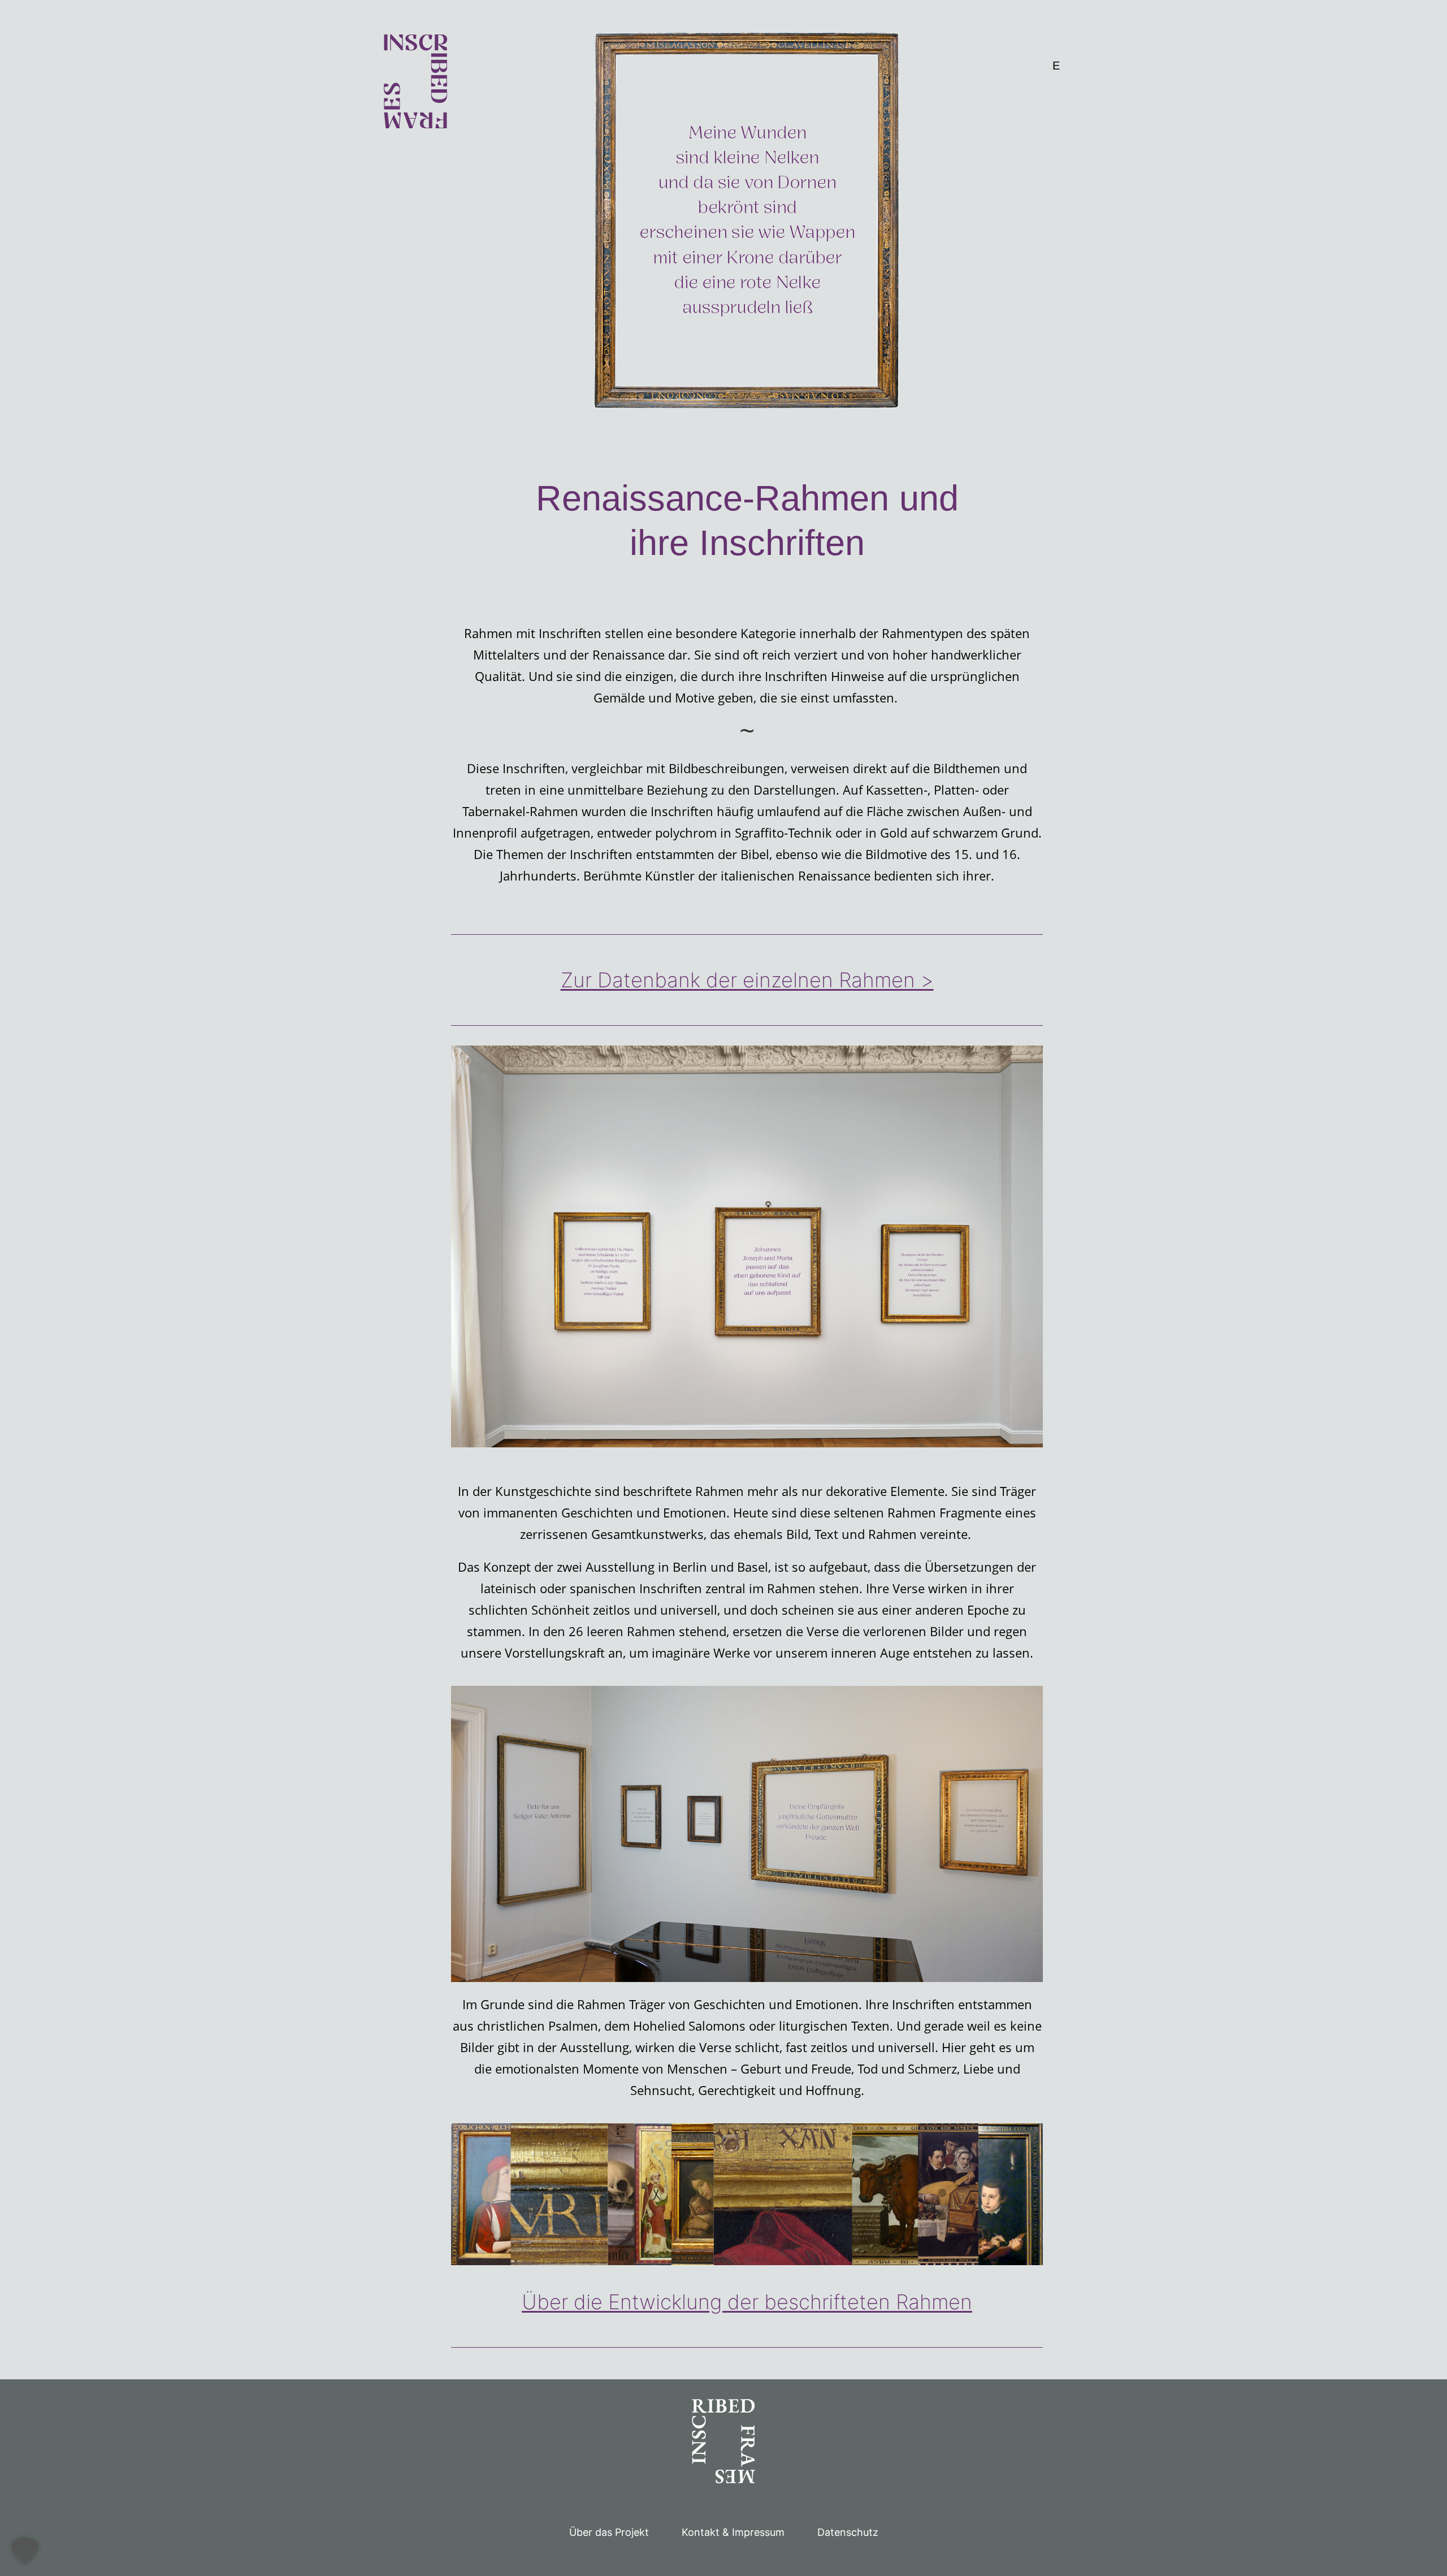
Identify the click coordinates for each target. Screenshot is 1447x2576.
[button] (25, 2551)
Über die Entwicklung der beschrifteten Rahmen (747, 2302)
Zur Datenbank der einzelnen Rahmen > (747, 980)
